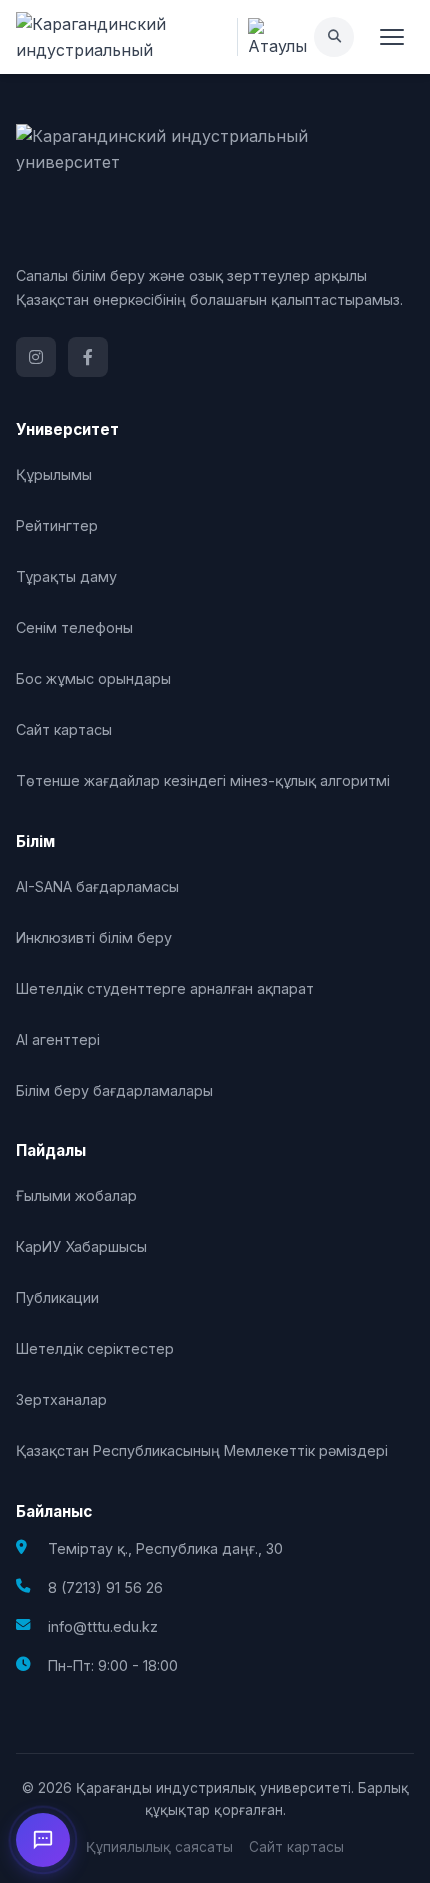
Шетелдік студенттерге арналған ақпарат (165, 988)
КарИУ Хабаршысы (81, 1246)
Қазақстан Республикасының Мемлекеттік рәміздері (202, 1450)
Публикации (57, 1297)
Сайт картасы (64, 729)
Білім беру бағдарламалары (114, 1090)
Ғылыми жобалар (76, 1195)
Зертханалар (61, 1399)
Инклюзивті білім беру (94, 937)
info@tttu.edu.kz (103, 1626)
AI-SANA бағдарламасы (97, 886)
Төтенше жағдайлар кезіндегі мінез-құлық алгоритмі (203, 780)
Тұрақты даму (66, 576)
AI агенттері (58, 1039)
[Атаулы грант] (275, 37)
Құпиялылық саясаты (159, 1847)
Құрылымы (54, 474)
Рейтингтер (57, 525)
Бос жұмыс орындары (93, 678)
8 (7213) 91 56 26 (105, 1587)
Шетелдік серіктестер (95, 1348)
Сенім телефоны (74, 627)
